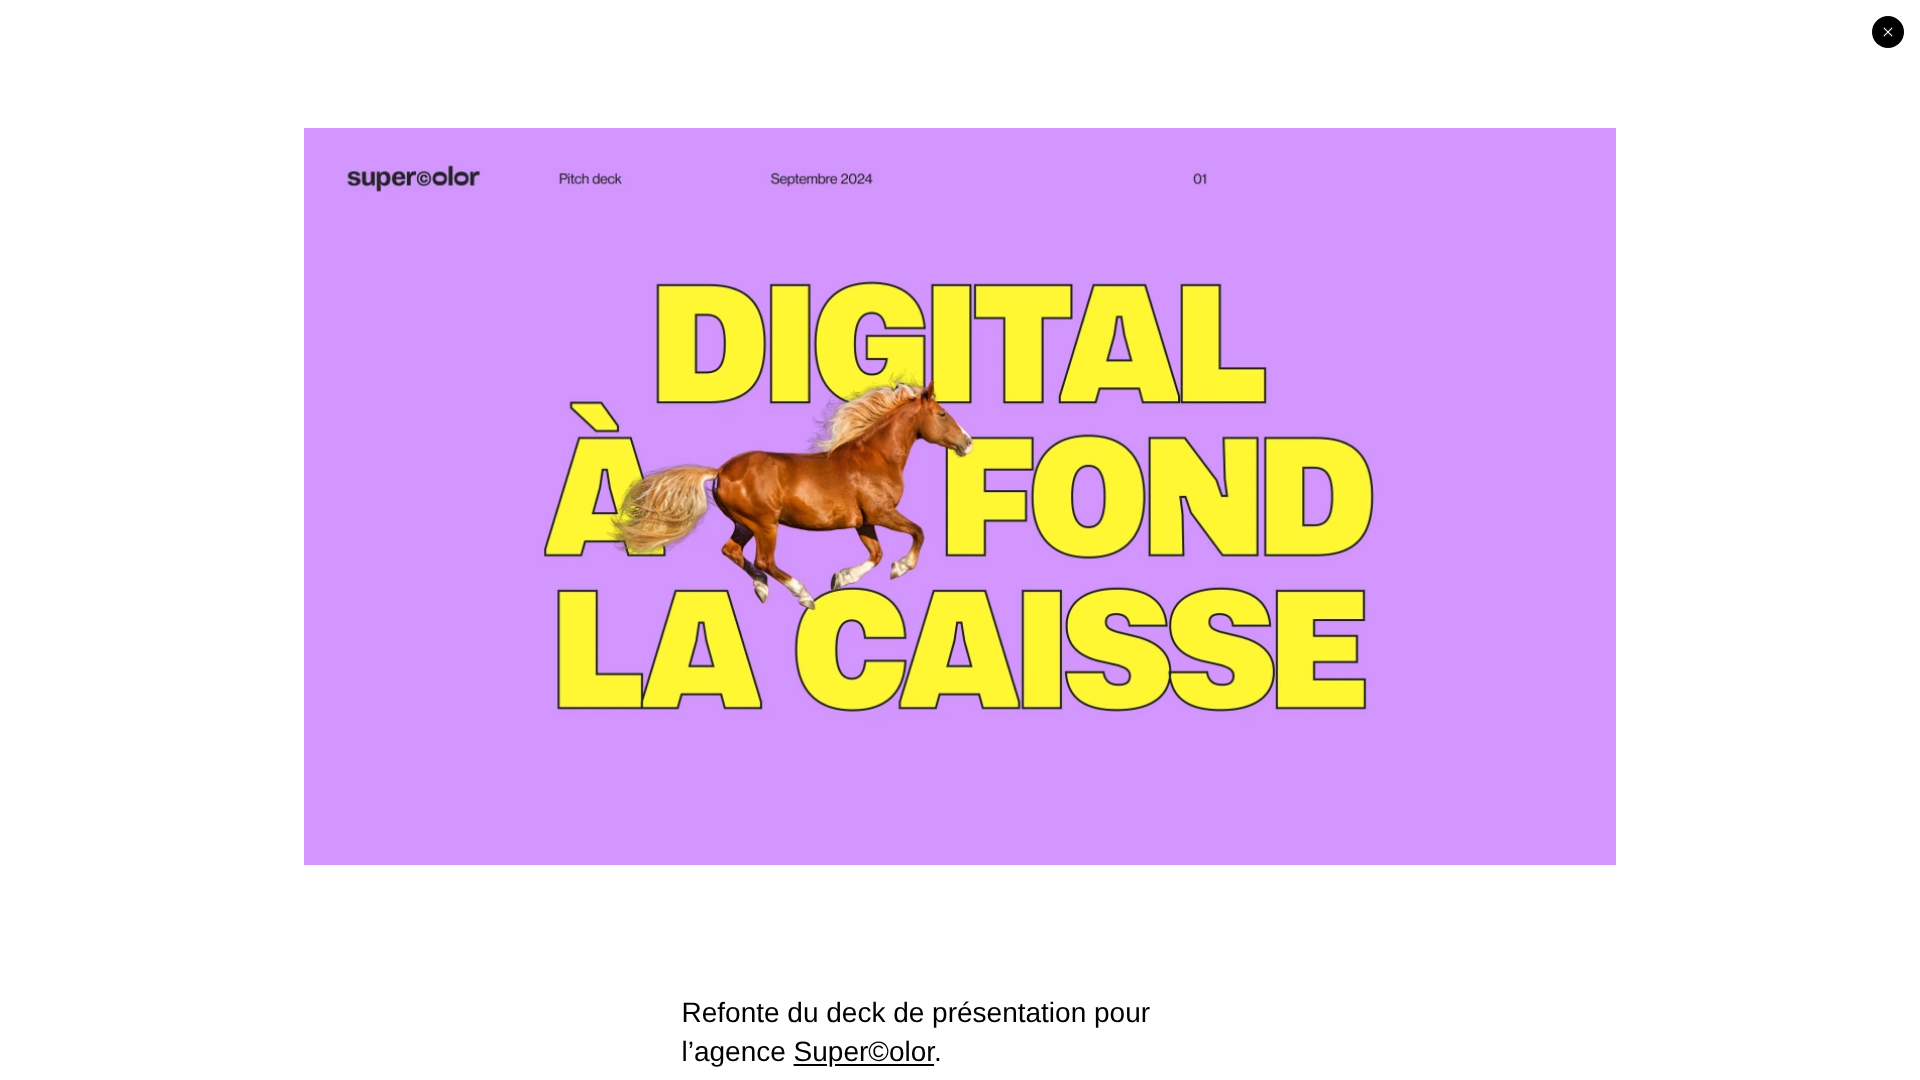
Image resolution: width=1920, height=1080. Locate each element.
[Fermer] (1888, 32)
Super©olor (864, 1051)
